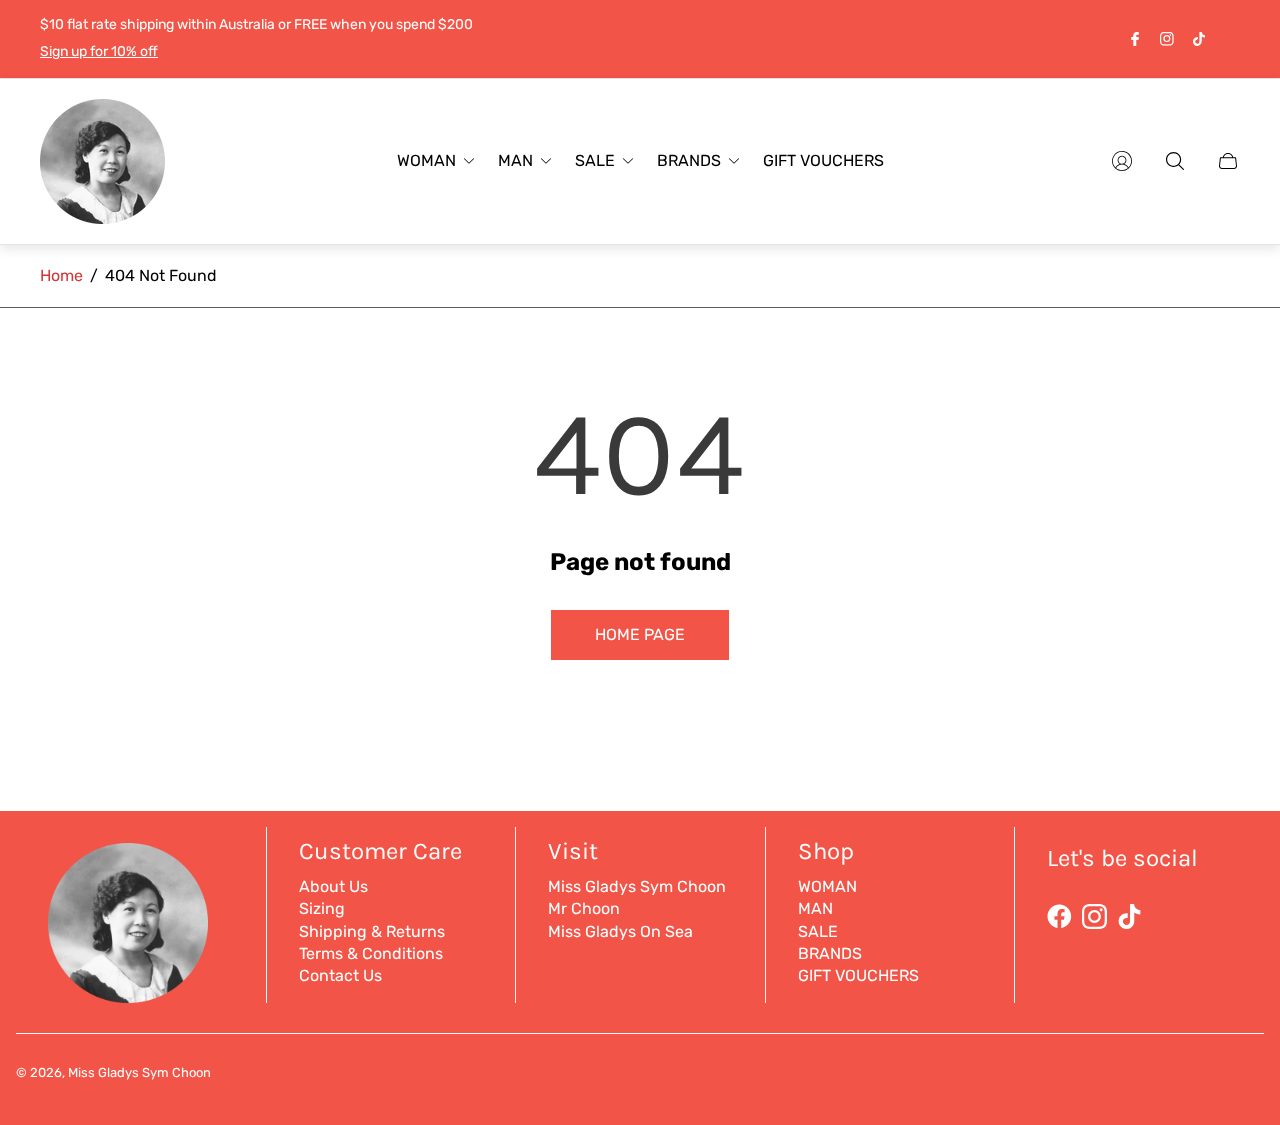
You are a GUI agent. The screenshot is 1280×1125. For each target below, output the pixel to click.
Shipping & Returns (372, 931)
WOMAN (827, 886)
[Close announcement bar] (1230, 38)
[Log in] (1122, 161)
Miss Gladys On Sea (620, 931)
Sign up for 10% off (99, 51)
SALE (818, 931)
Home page (640, 634)
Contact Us (340, 975)
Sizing (322, 908)
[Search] (1175, 161)
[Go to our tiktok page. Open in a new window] (1199, 39)
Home (61, 275)
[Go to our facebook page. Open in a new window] (1135, 39)
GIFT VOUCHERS (858, 975)
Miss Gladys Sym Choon (637, 886)
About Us (333, 886)
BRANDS (830, 953)
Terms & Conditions (371, 953)
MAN (815, 908)
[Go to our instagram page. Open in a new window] (1167, 39)
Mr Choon (584, 908)
